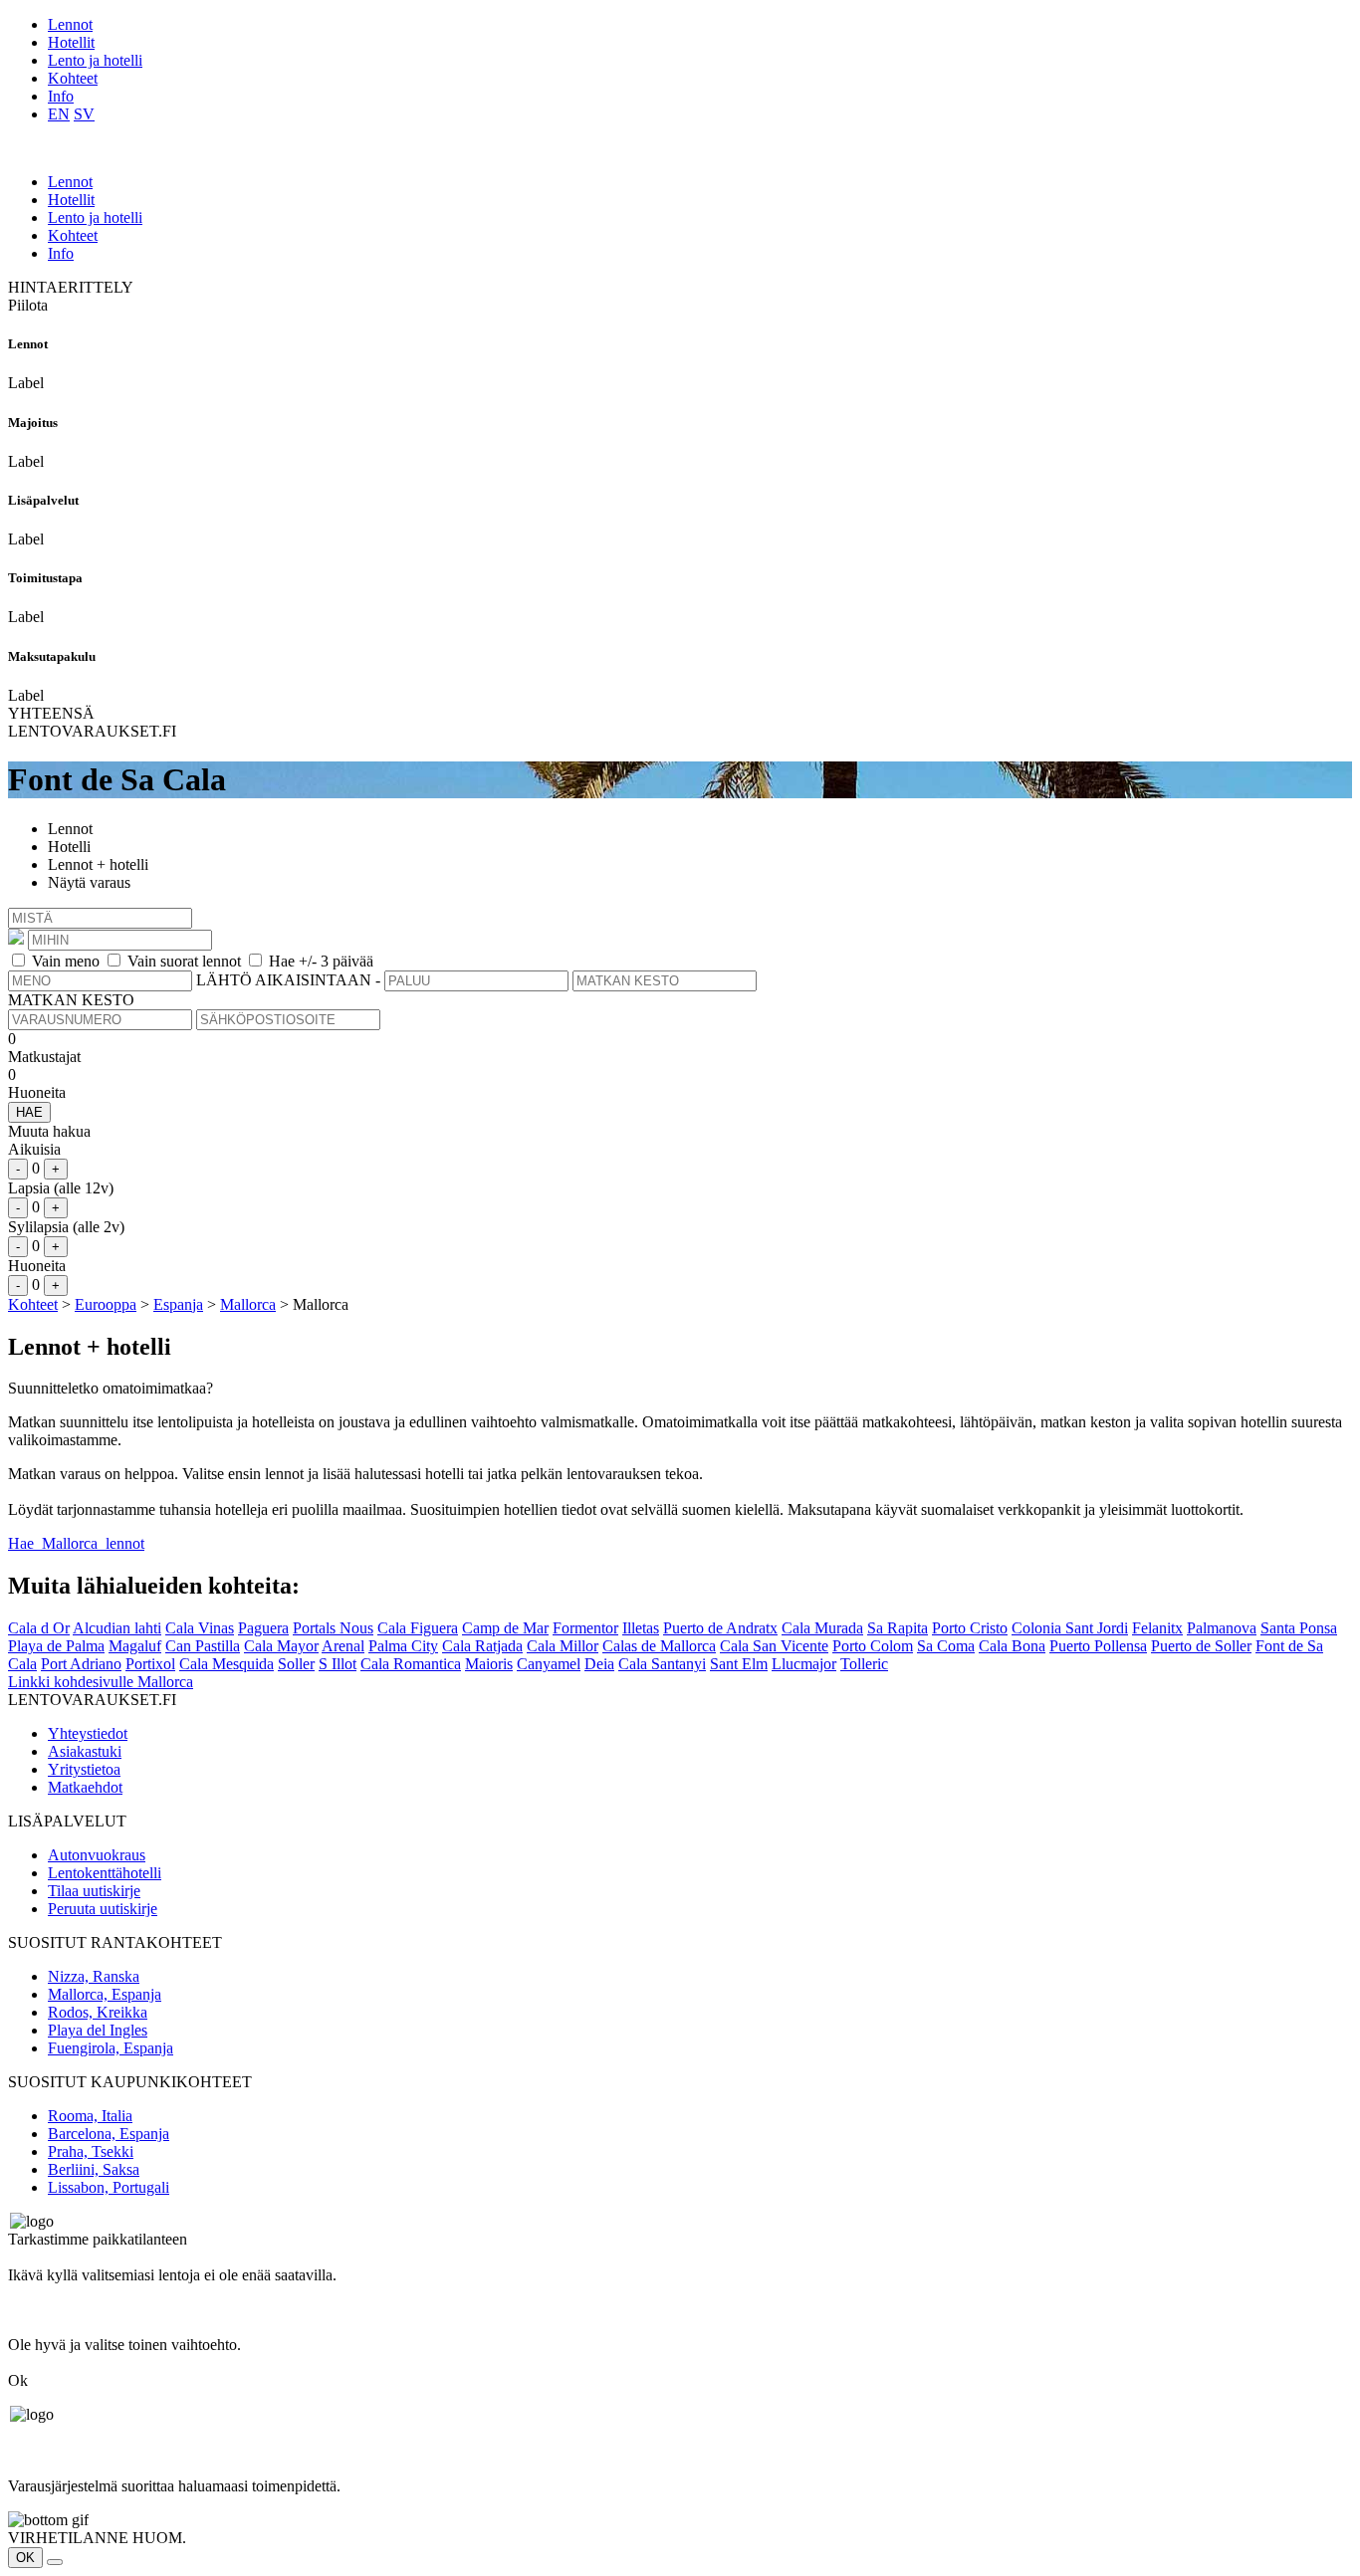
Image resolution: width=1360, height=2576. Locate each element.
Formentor (585, 1628)
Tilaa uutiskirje (94, 1891)
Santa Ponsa (1299, 1628)
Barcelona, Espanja (109, 2134)
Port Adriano (81, 1664)
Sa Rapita (898, 1628)
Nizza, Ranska (94, 1976)
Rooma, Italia (90, 2116)
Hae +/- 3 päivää (321, 961)
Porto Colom (873, 1646)
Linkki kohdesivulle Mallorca (101, 1682)
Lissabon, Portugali (109, 2187)
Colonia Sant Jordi (1070, 1628)
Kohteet (73, 78)
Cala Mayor (281, 1646)
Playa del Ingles (98, 2030)
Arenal (343, 1646)
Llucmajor (804, 1664)
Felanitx (1157, 1628)
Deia (599, 1664)
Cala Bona (1012, 1646)
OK (25, 2558)
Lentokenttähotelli (105, 1873)
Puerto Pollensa (1098, 1646)
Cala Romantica (411, 1664)
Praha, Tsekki (91, 2151)
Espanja (178, 1304)
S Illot (338, 1664)
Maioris (489, 1664)
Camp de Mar (505, 1628)
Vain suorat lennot (184, 961)
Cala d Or (39, 1628)
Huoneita (37, 1092)
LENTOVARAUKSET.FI (92, 731)
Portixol (150, 1664)
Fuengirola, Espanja (111, 2048)
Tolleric (864, 1664)
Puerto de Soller (1201, 1646)
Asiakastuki (85, 1751)
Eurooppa (106, 1304)
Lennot (70, 24)
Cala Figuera (418, 1628)
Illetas (641, 1628)
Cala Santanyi (662, 1664)
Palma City (403, 1646)
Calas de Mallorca (659, 1646)
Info (61, 96)
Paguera (263, 1628)
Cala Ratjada (482, 1646)
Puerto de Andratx (720, 1628)
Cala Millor (563, 1646)
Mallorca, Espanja (105, 1994)
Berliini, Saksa (94, 2169)
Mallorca (248, 1304)
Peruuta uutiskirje (103, 1909)
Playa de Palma (56, 1646)
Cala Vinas (200, 1628)
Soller (296, 1664)
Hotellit (71, 42)
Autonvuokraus (97, 1855)
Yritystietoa (84, 1769)
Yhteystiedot (88, 1733)
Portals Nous (333, 1628)
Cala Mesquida (227, 1664)
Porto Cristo (970, 1628)
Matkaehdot (85, 1787)
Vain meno (66, 961)
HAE (29, 1112)
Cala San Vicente (774, 1646)
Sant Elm (739, 1664)
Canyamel (549, 1664)
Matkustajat (44, 1057)
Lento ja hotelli (95, 60)
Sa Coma (946, 1646)
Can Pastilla (203, 1646)
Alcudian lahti (117, 1628)
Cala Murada (822, 1628)
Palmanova (1222, 1628)
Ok (18, 2380)
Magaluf (135, 1646)
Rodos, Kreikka (98, 2012)
